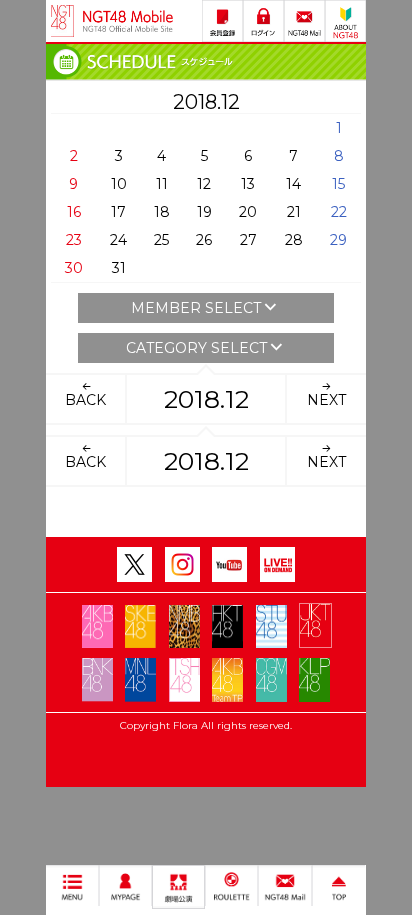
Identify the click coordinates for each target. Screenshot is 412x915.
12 (204, 184)
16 (74, 212)
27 (248, 240)
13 (248, 184)
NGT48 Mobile (128, 21)
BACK (85, 400)
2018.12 (206, 399)
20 (248, 212)
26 (204, 240)
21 (294, 212)
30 (74, 268)
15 (338, 184)
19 (204, 212)
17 (118, 212)
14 (293, 184)
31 (119, 268)
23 (74, 240)
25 (161, 240)
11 (162, 184)
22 (339, 212)
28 (294, 240)
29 (338, 240)
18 (162, 212)
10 (119, 184)
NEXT (326, 400)
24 (118, 240)
